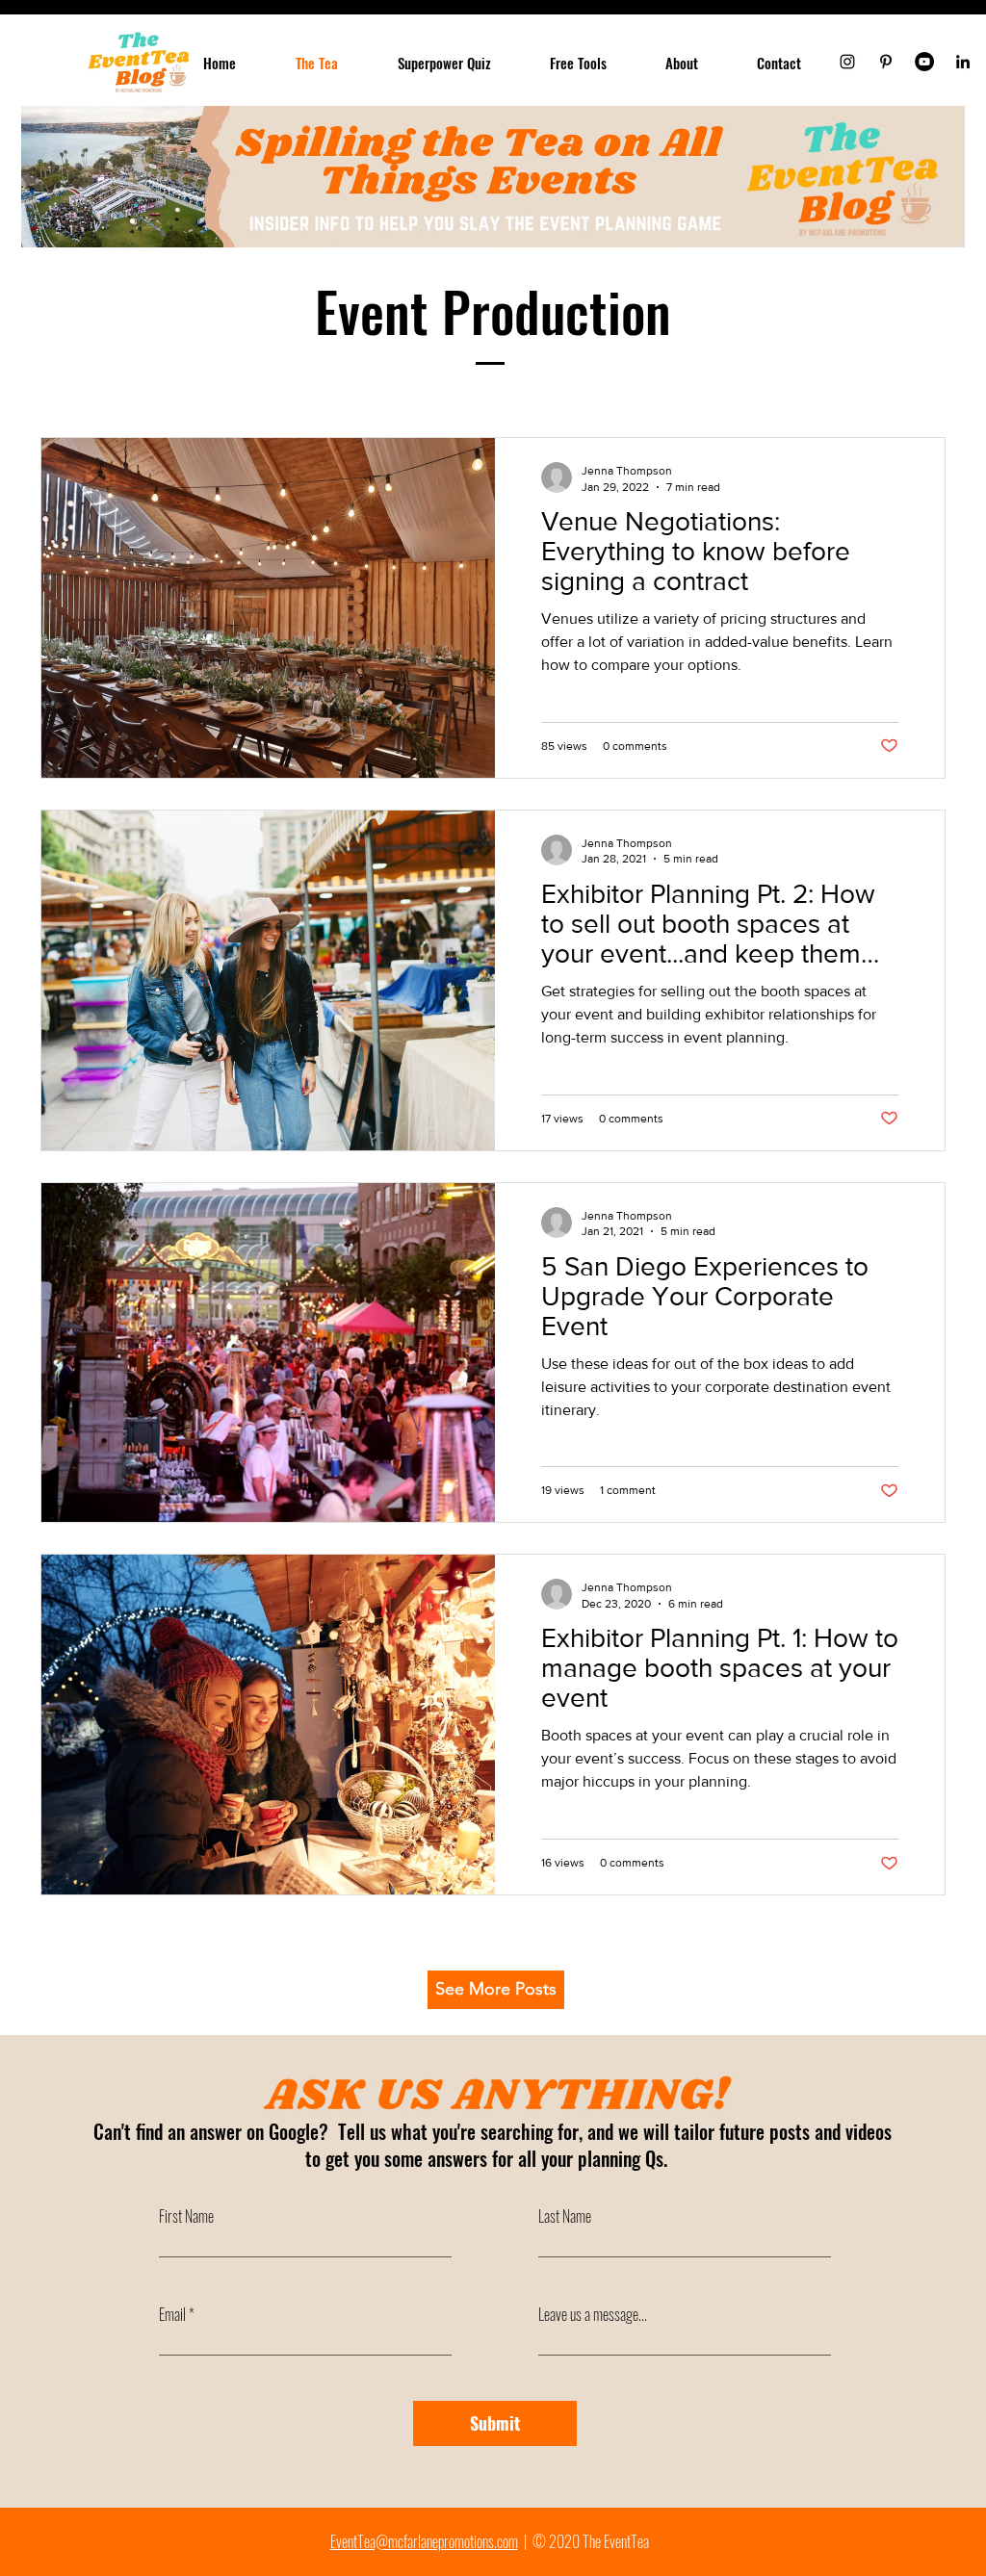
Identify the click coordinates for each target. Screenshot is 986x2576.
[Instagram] (847, 62)
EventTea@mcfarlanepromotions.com (424, 2541)
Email (172, 2314)
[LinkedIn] (963, 62)
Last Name (565, 2216)
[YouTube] (924, 62)
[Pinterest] (886, 62)
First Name (186, 2216)
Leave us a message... (593, 2314)
